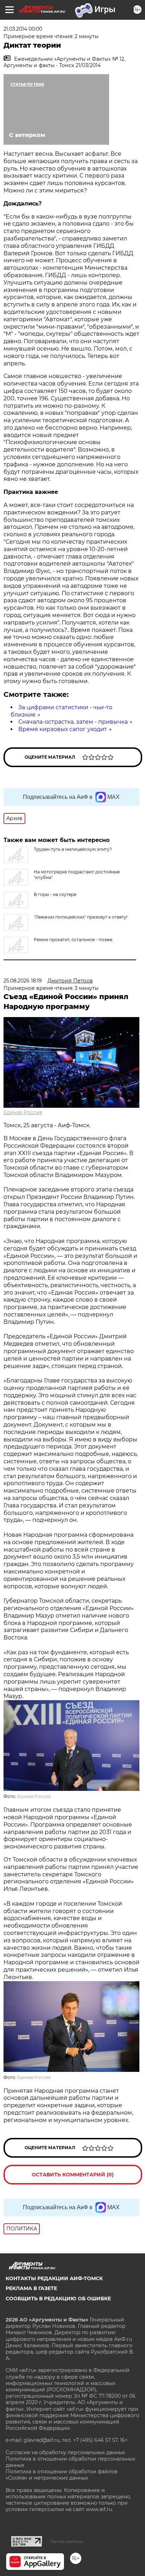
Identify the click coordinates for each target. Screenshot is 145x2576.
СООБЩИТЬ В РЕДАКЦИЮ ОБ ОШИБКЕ (58, 2299)
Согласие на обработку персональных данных (65, 2452)
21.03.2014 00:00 (23, 29)
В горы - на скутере (55, 894)
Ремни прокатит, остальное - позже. (74, 940)
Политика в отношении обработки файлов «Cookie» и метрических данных (62, 2475)
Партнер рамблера (66, 2541)
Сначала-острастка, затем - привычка (73, 722)
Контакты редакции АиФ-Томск (54, 2278)
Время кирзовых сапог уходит (63, 729)
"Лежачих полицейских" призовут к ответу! (81, 917)
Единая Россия (23, 1112)
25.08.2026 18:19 (23, 981)
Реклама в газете (31, 2288)
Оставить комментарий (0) (73, 2175)
